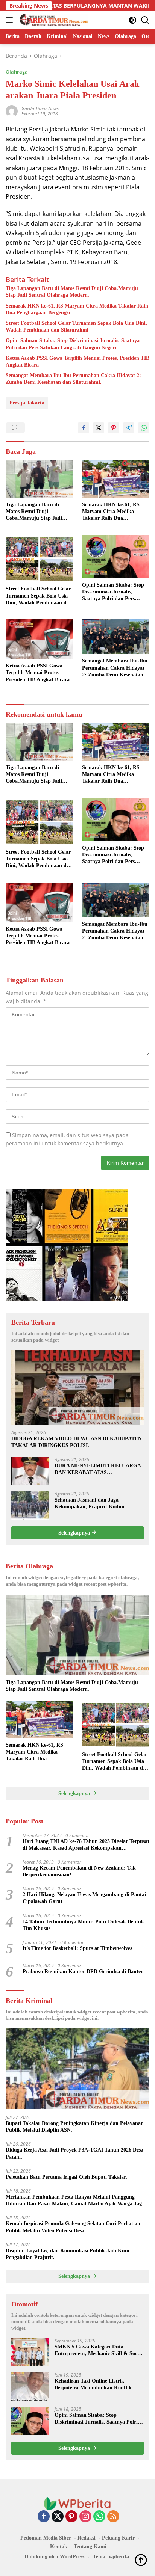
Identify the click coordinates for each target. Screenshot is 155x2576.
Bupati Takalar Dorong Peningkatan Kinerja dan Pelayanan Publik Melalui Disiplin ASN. (75, 2127)
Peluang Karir (118, 2538)
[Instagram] (85, 2517)
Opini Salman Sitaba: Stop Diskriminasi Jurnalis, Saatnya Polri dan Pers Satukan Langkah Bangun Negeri (73, 344)
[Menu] (11, 20)
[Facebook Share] (84, 428)
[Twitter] (58, 2517)
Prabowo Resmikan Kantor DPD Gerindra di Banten (83, 1972)
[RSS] (113, 2517)
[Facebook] (44, 2517)
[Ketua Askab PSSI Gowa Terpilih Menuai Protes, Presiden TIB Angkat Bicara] (39, 639)
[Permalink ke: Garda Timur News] (12, 111)
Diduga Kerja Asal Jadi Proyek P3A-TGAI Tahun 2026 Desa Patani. (74, 2153)
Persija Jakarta (27, 403)
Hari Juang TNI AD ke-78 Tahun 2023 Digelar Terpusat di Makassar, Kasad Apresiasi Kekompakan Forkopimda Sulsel (86, 1845)
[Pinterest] (71, 2517)
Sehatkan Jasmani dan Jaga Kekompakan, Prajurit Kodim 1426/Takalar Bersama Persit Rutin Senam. (95, 1504)
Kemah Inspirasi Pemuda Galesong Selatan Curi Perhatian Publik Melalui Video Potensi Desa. (73, 2227)
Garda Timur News (40, 108)
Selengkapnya (75, 1533)
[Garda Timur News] (53, 20)
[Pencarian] (145, 20)
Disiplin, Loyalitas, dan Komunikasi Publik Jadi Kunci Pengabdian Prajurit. (69, 2254)
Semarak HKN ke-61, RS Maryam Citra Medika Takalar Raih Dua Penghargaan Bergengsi (77, 309)
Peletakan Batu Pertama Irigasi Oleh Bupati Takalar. (66, 2177)
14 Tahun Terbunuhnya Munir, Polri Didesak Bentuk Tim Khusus (83, 1925)
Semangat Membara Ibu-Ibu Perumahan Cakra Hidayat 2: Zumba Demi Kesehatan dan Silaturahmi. (73, 379)
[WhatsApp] (99, 2517)
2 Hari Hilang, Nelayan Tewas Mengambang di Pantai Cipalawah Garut (84, 1898)
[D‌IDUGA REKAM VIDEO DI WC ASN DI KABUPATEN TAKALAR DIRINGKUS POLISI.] (77, 1387)
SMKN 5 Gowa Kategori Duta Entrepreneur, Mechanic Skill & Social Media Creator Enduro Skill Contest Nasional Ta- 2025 (99, 2350)
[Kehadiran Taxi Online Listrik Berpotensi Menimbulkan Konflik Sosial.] (30, 2387)
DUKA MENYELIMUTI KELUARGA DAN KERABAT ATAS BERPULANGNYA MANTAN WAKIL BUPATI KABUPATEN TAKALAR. (98, 1469)
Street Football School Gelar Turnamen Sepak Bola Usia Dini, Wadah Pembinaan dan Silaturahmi (76, 327)
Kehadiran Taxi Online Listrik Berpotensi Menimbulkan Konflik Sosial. (93, 2385)
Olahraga (17, 72)
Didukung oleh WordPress (54, 2557)
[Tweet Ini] (99, 428)
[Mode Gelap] (133, 20)
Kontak (59, 2547)
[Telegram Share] (129, 428)
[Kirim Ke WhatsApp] (144, 428)
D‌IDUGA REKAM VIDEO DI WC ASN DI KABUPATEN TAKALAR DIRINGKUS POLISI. (77, 1442)
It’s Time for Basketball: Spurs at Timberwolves (77, 1948)
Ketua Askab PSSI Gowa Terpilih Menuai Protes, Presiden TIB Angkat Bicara (77, 361)
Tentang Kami (90, 2547)
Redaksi (87, 2538)
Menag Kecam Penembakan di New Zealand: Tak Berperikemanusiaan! (79, 1871)
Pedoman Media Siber (46, 2538)
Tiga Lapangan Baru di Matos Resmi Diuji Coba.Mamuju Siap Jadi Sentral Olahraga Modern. (72, 292)
